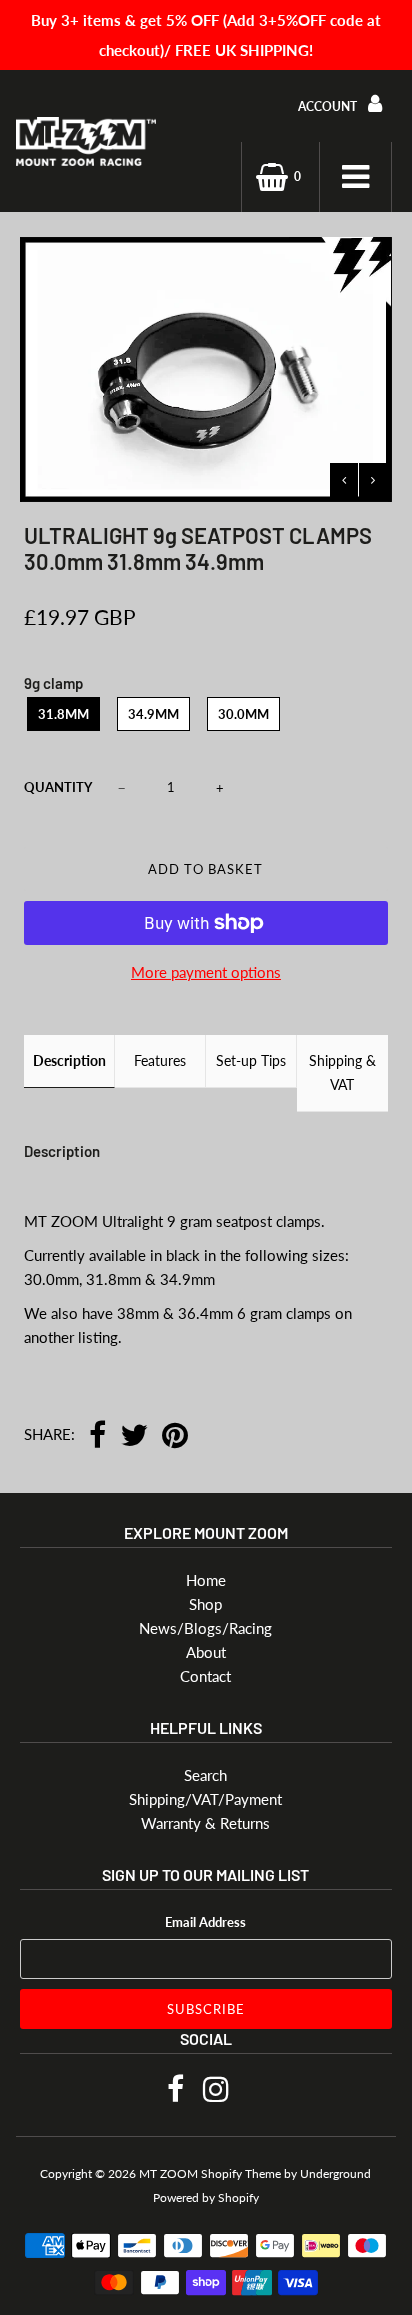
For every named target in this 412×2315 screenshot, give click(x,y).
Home (206, 1580)
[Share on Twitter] (134, 1436)
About (206, 1652)
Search (205, 1775)
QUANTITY (58, 787)
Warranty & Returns (205, 1823)
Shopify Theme (241, 2173)
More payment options (206, 972)
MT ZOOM (168, 2173)
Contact (205, 1676)
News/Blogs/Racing (205, 1628)
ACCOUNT (329, 106)
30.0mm (243, 714)
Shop (205, 1604)
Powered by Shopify (206, 2197)
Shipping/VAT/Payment (205, 1799)
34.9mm (153, 714)
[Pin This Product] (175, 1436)
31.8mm (63, 714)
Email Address (205, 1922)
